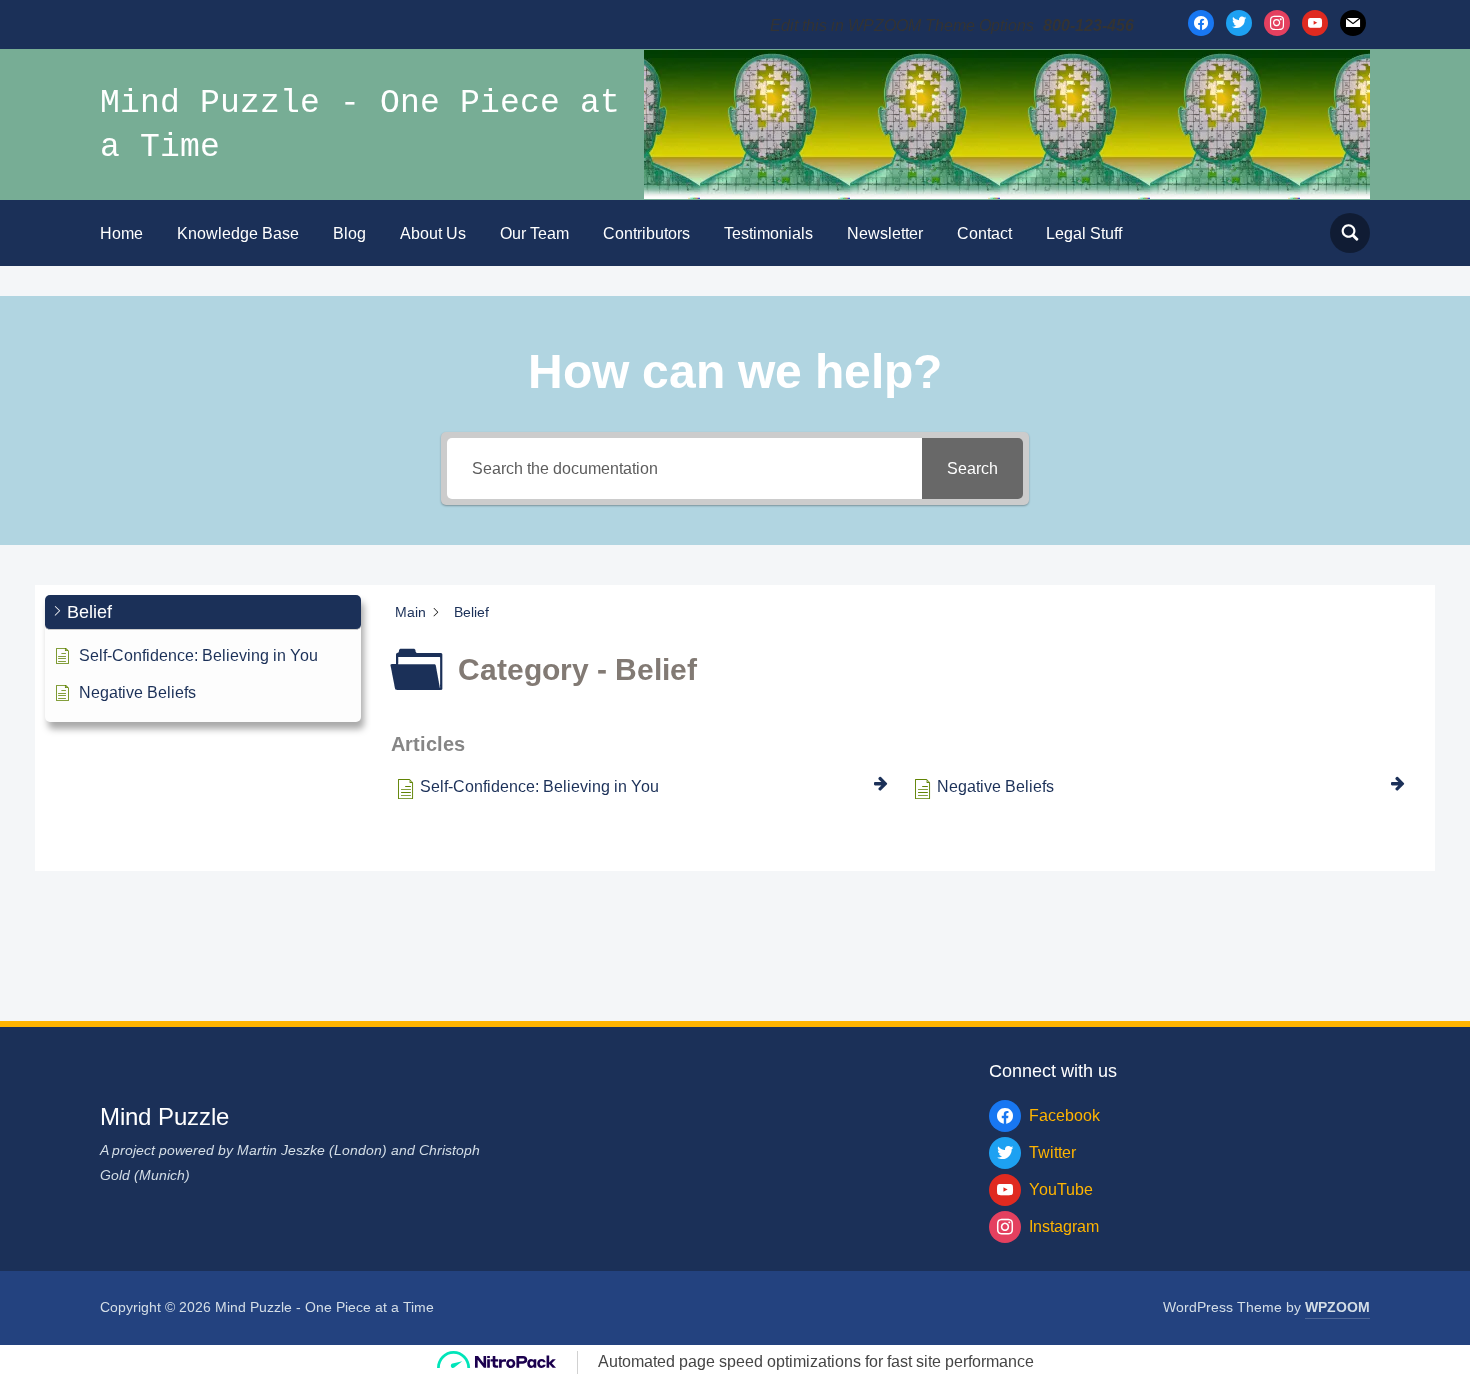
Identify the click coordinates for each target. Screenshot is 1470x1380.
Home (121, 233)
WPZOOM (1337, 1307)
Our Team (534, 233)
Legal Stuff (1084, 233)
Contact (984, 233)
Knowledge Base (238, 233)
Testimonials (768, 233)
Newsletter (885, 233)
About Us (433, 233)
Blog (349, 233)
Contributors (646, 233)
